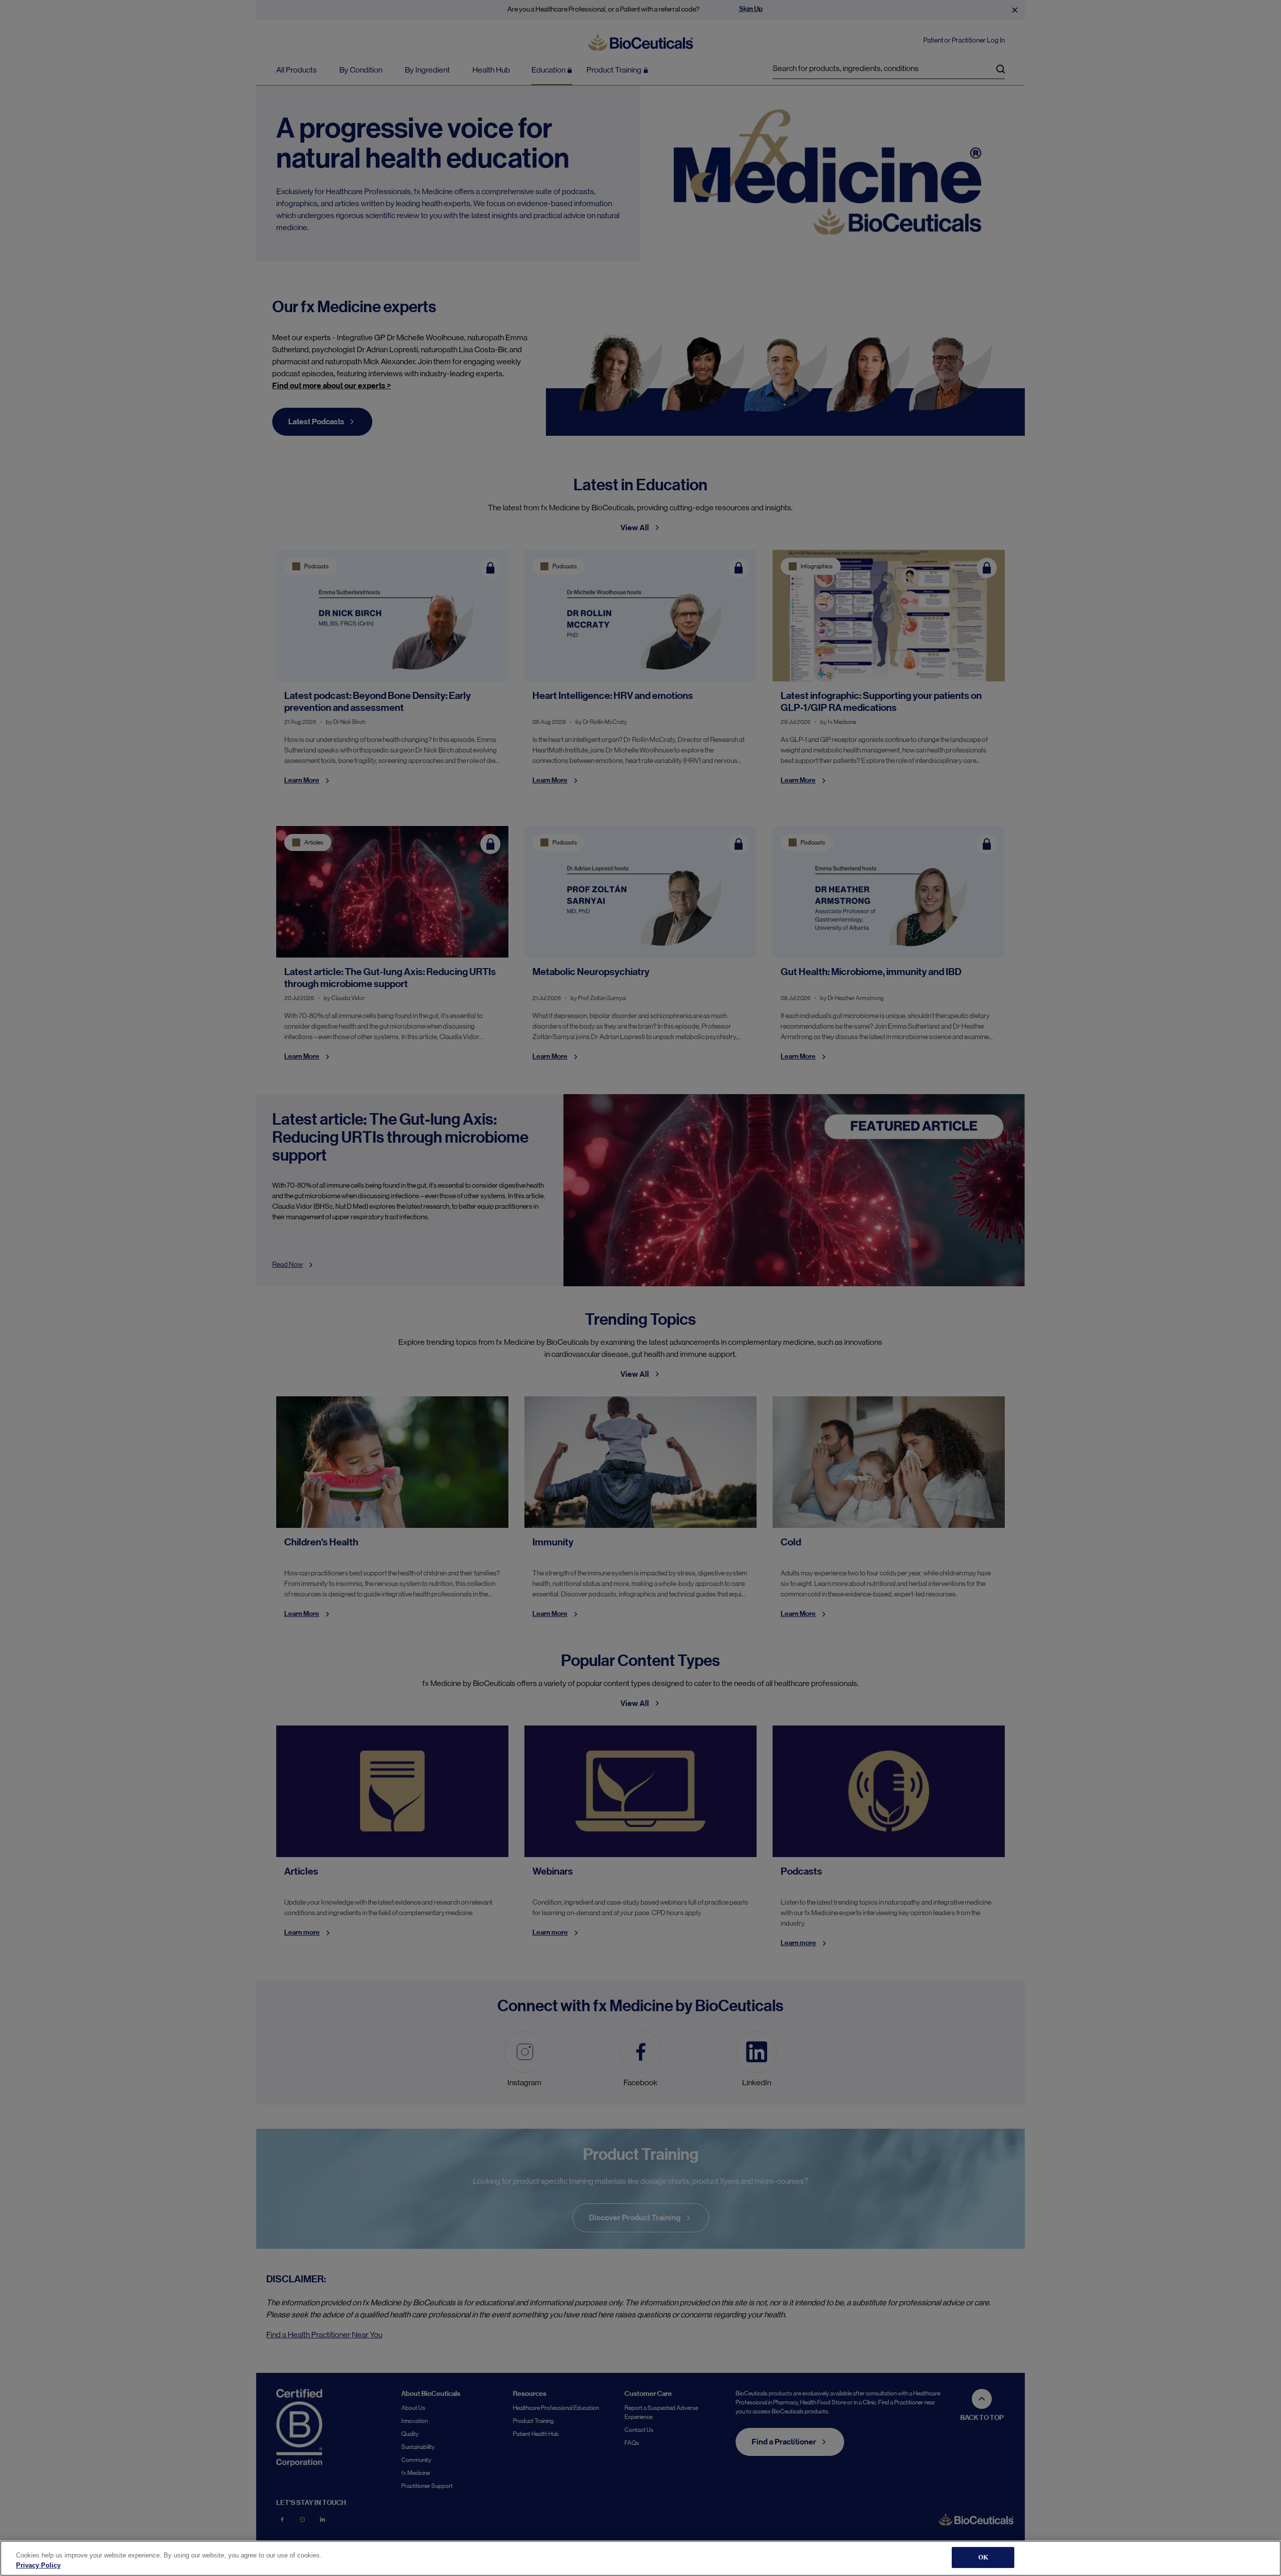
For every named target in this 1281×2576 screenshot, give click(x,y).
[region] (640, 2558)
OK (983, 2557)
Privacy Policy (38, 2565)
